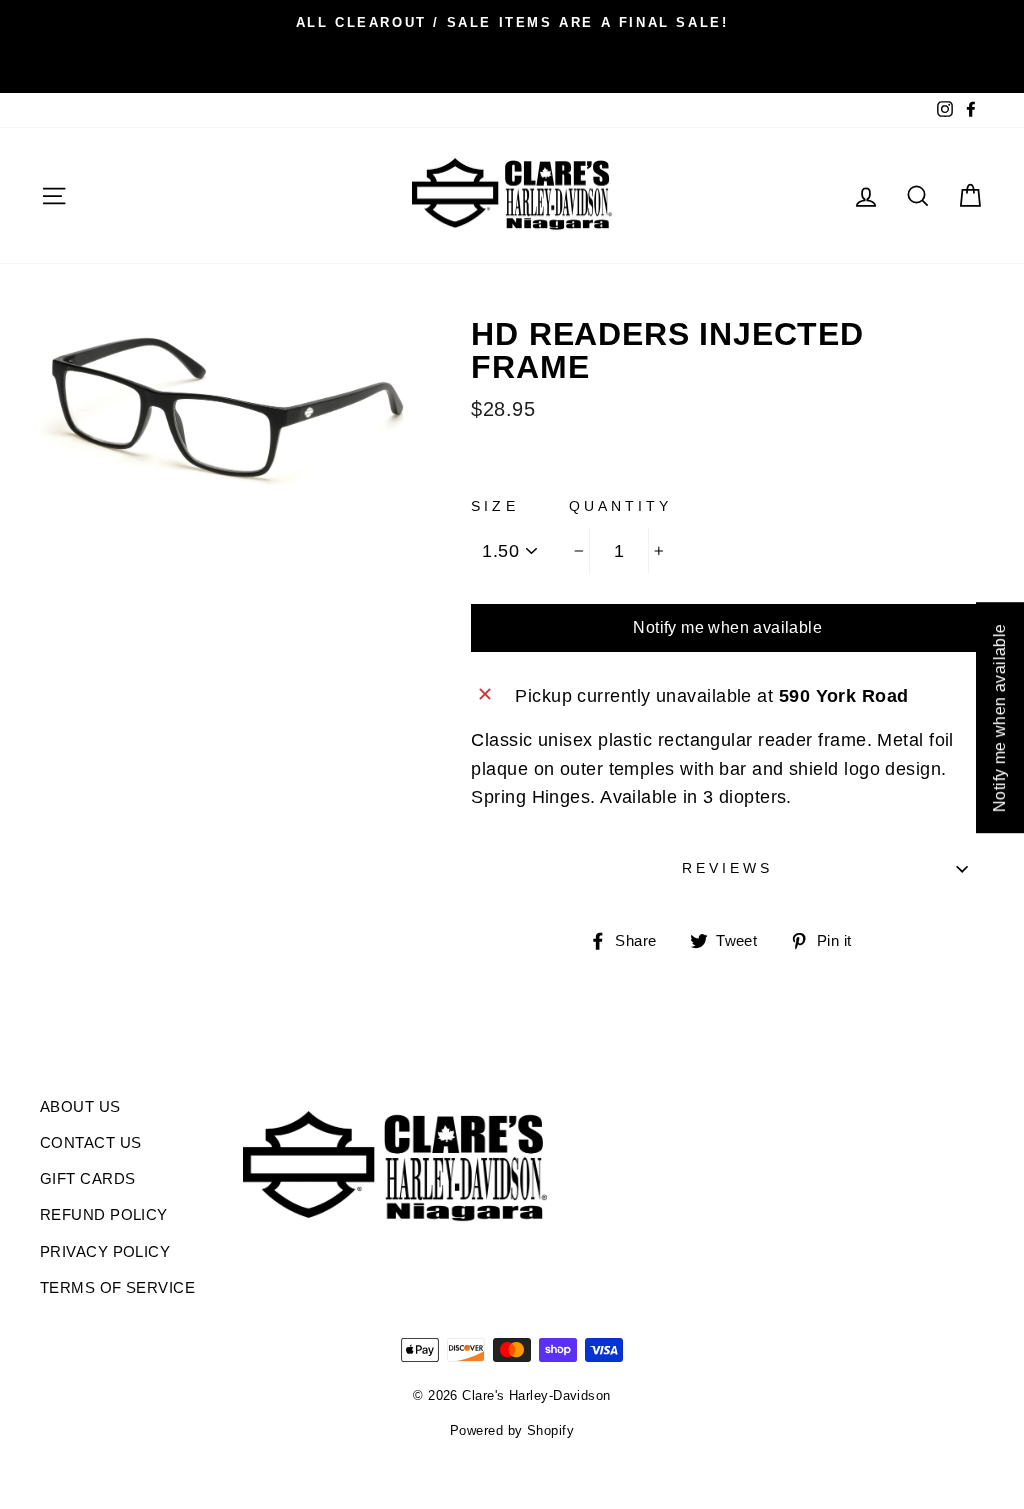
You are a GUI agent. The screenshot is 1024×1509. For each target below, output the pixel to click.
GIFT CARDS (88, 1178)
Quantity (620, 506)
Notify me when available (727, 627)
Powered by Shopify (512, 1431)
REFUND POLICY (104, 1214)
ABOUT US (80, 1106)
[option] (512, 22)
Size (494, 506)
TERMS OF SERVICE (117, 1287)
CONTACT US (91, 1142)
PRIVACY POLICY (105, 1251)
